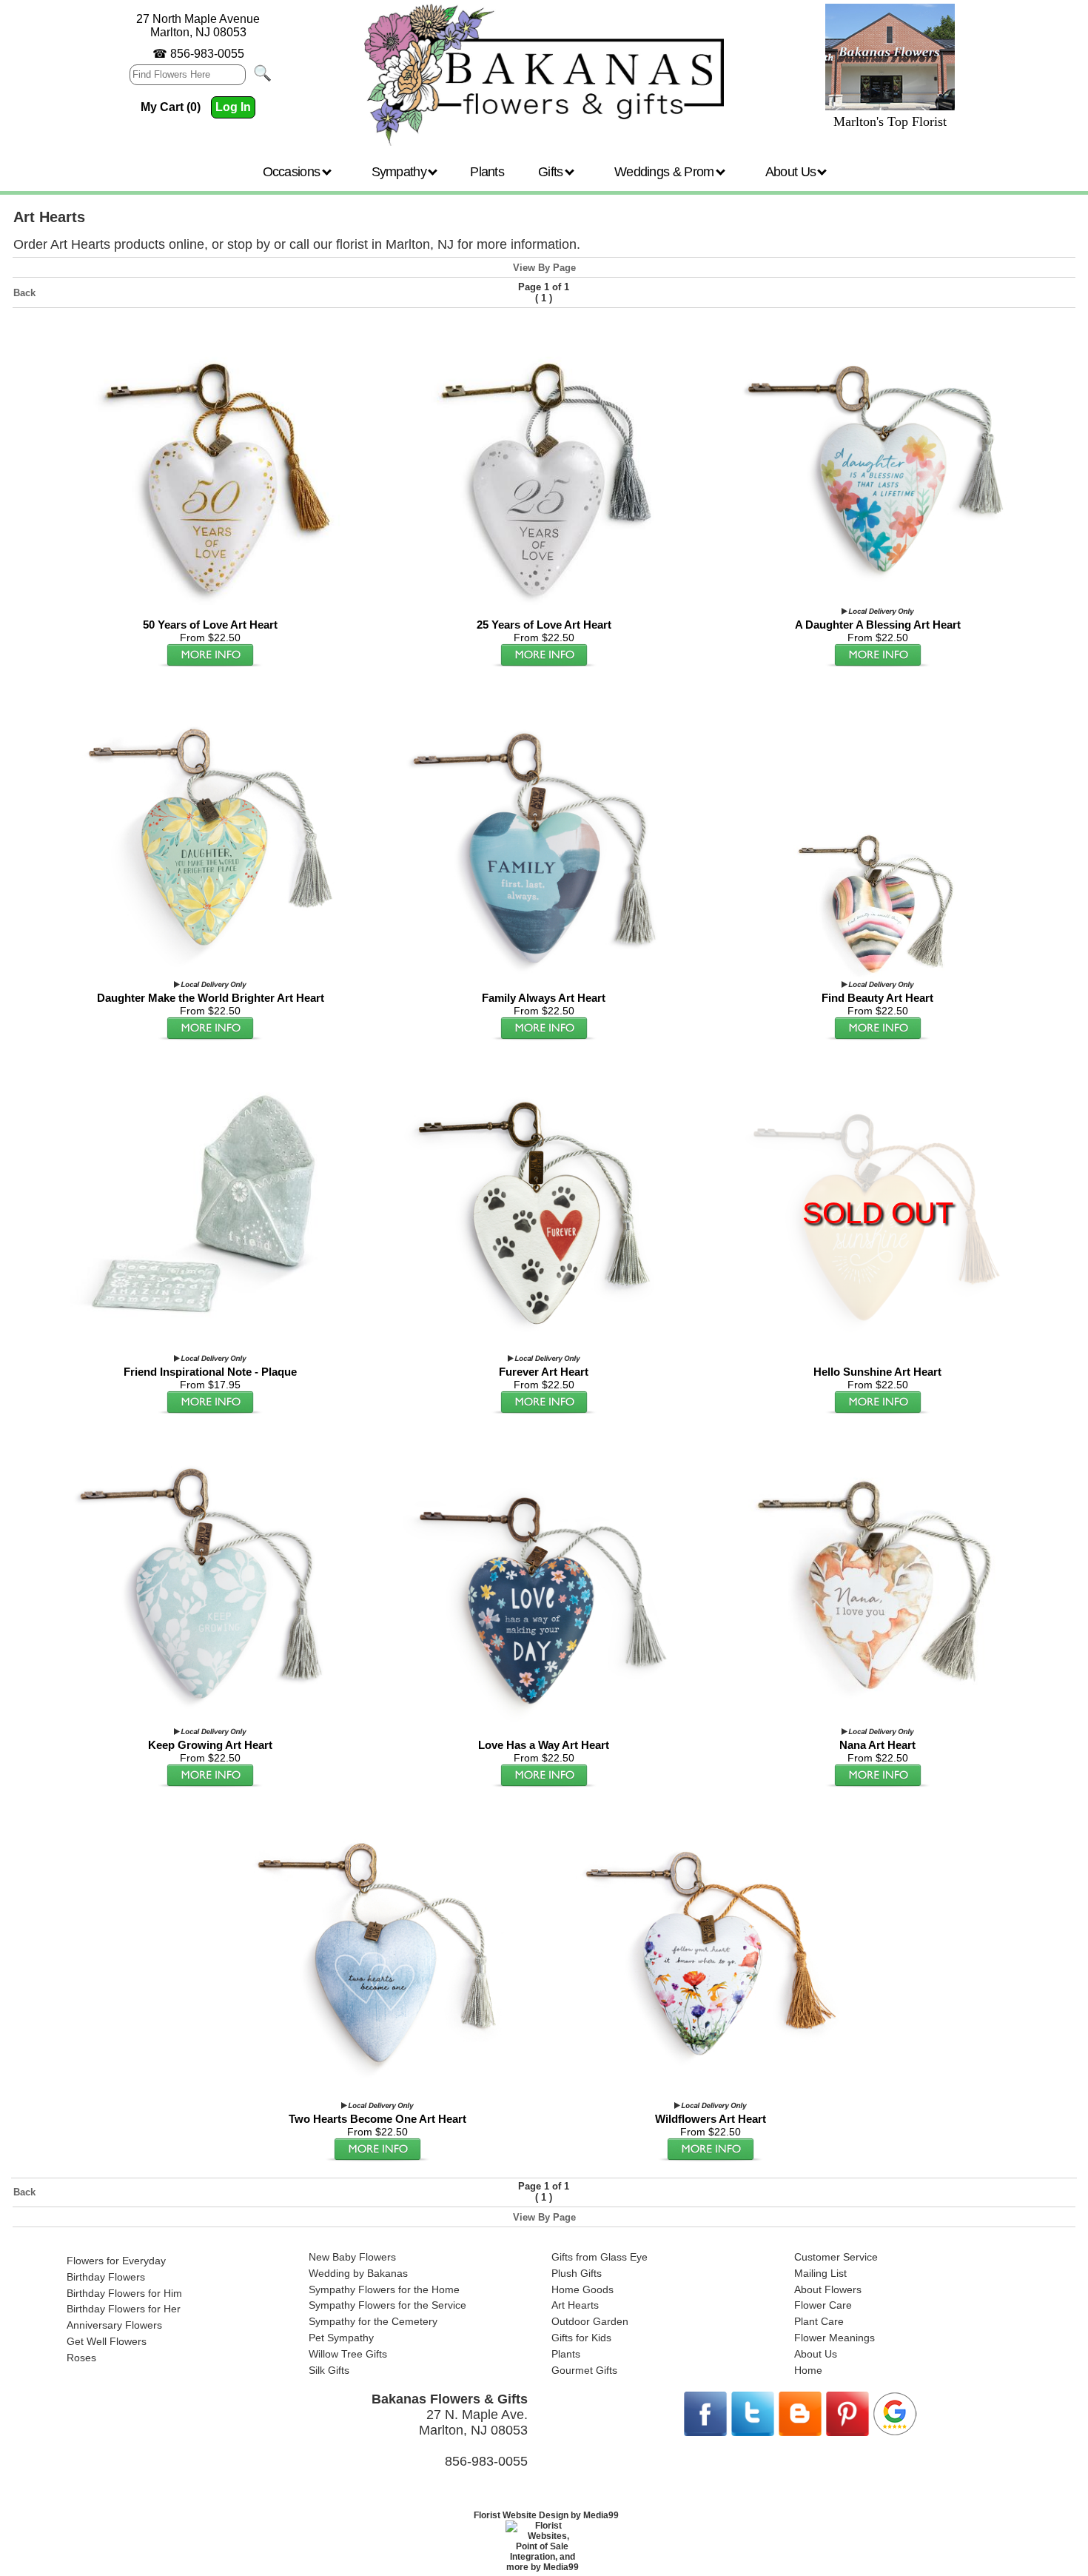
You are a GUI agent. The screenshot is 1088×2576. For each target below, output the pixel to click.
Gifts (552, 172)
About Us (792, 172)
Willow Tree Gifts (348, 2354)
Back (24, 293)
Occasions (293, 172)
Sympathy (401, 172)
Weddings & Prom (666, 172)
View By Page (544, 268)
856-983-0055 (207, 54)
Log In (233, 107)
